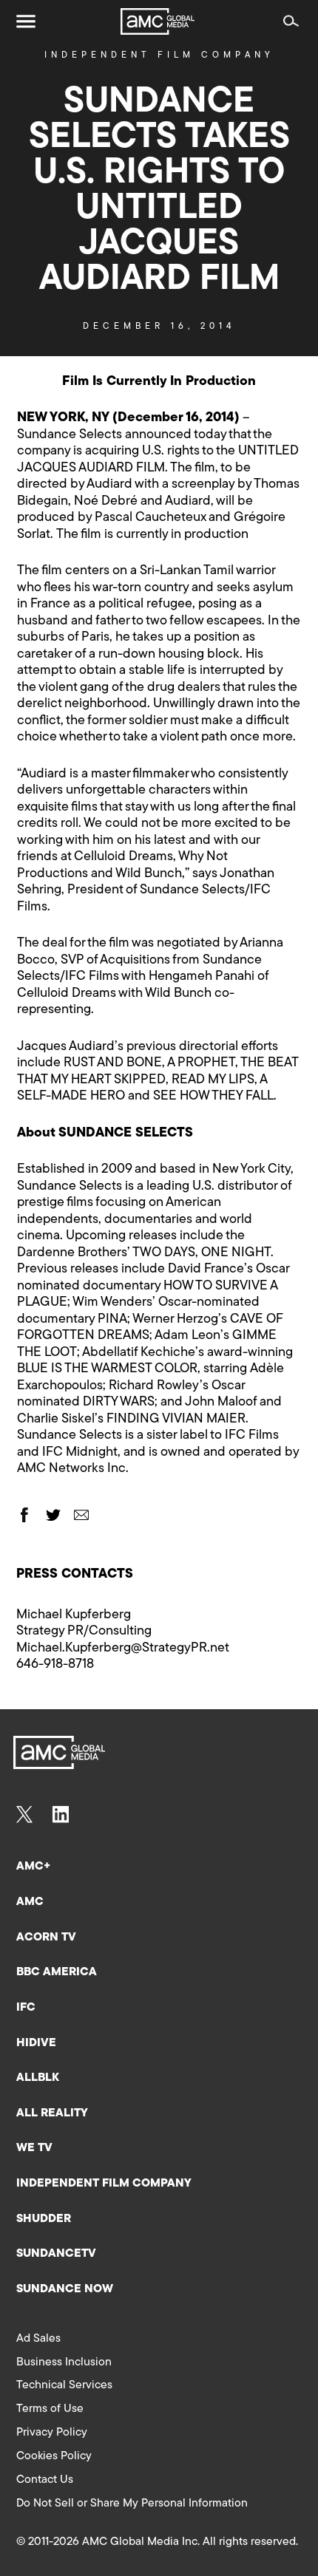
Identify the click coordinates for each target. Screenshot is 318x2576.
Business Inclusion (64, 2362)
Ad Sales (38, 2339)
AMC (30, 1902)
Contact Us (45, 2480)
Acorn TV (46, 1938)
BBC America (57, 1972)
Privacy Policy (52, 2433)
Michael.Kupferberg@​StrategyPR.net (123, 1649)
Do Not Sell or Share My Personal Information (132, 2504)
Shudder (44, 2219)
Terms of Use (50, 2409)
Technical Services (64, 2385)
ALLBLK (38, 2078)
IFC (26, 2008)
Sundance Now (65, 2289)
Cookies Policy (54, 2456)
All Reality (52, 2113)
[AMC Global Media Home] (158, 21)
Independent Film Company (159, 55)
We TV (34, 2148)
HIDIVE (36, 2043)
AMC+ (33, 1867)
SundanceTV (56, 2254)
